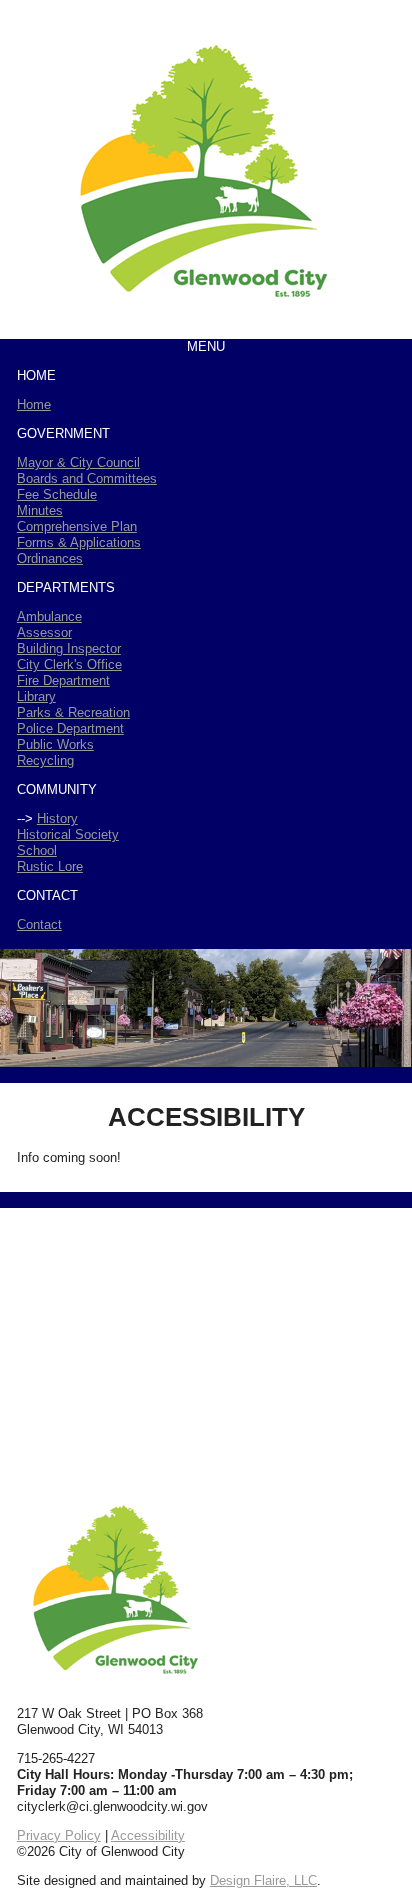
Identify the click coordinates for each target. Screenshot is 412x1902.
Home (34, 404)
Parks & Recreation (73, 712)
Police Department (70, 728)
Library (36, 696)
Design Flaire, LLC (263, 1880)
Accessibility (148, 1835)
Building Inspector (69, 648)
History (57, 818)
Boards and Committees (87, 478)
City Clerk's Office (69, 664)
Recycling (45, 760)
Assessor (44, 632)
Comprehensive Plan (77, 526)
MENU (206, 346)
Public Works (55, 744)
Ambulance (49, 616)
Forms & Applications (79, 542)
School (37, 850)
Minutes (40, 510)
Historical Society (68, 834)
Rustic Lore (50, 866)
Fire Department (63, 680)
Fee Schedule (57, 494)
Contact (39, 924)
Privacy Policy (59, 1835)
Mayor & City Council (78, 462)
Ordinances (50, 558)
